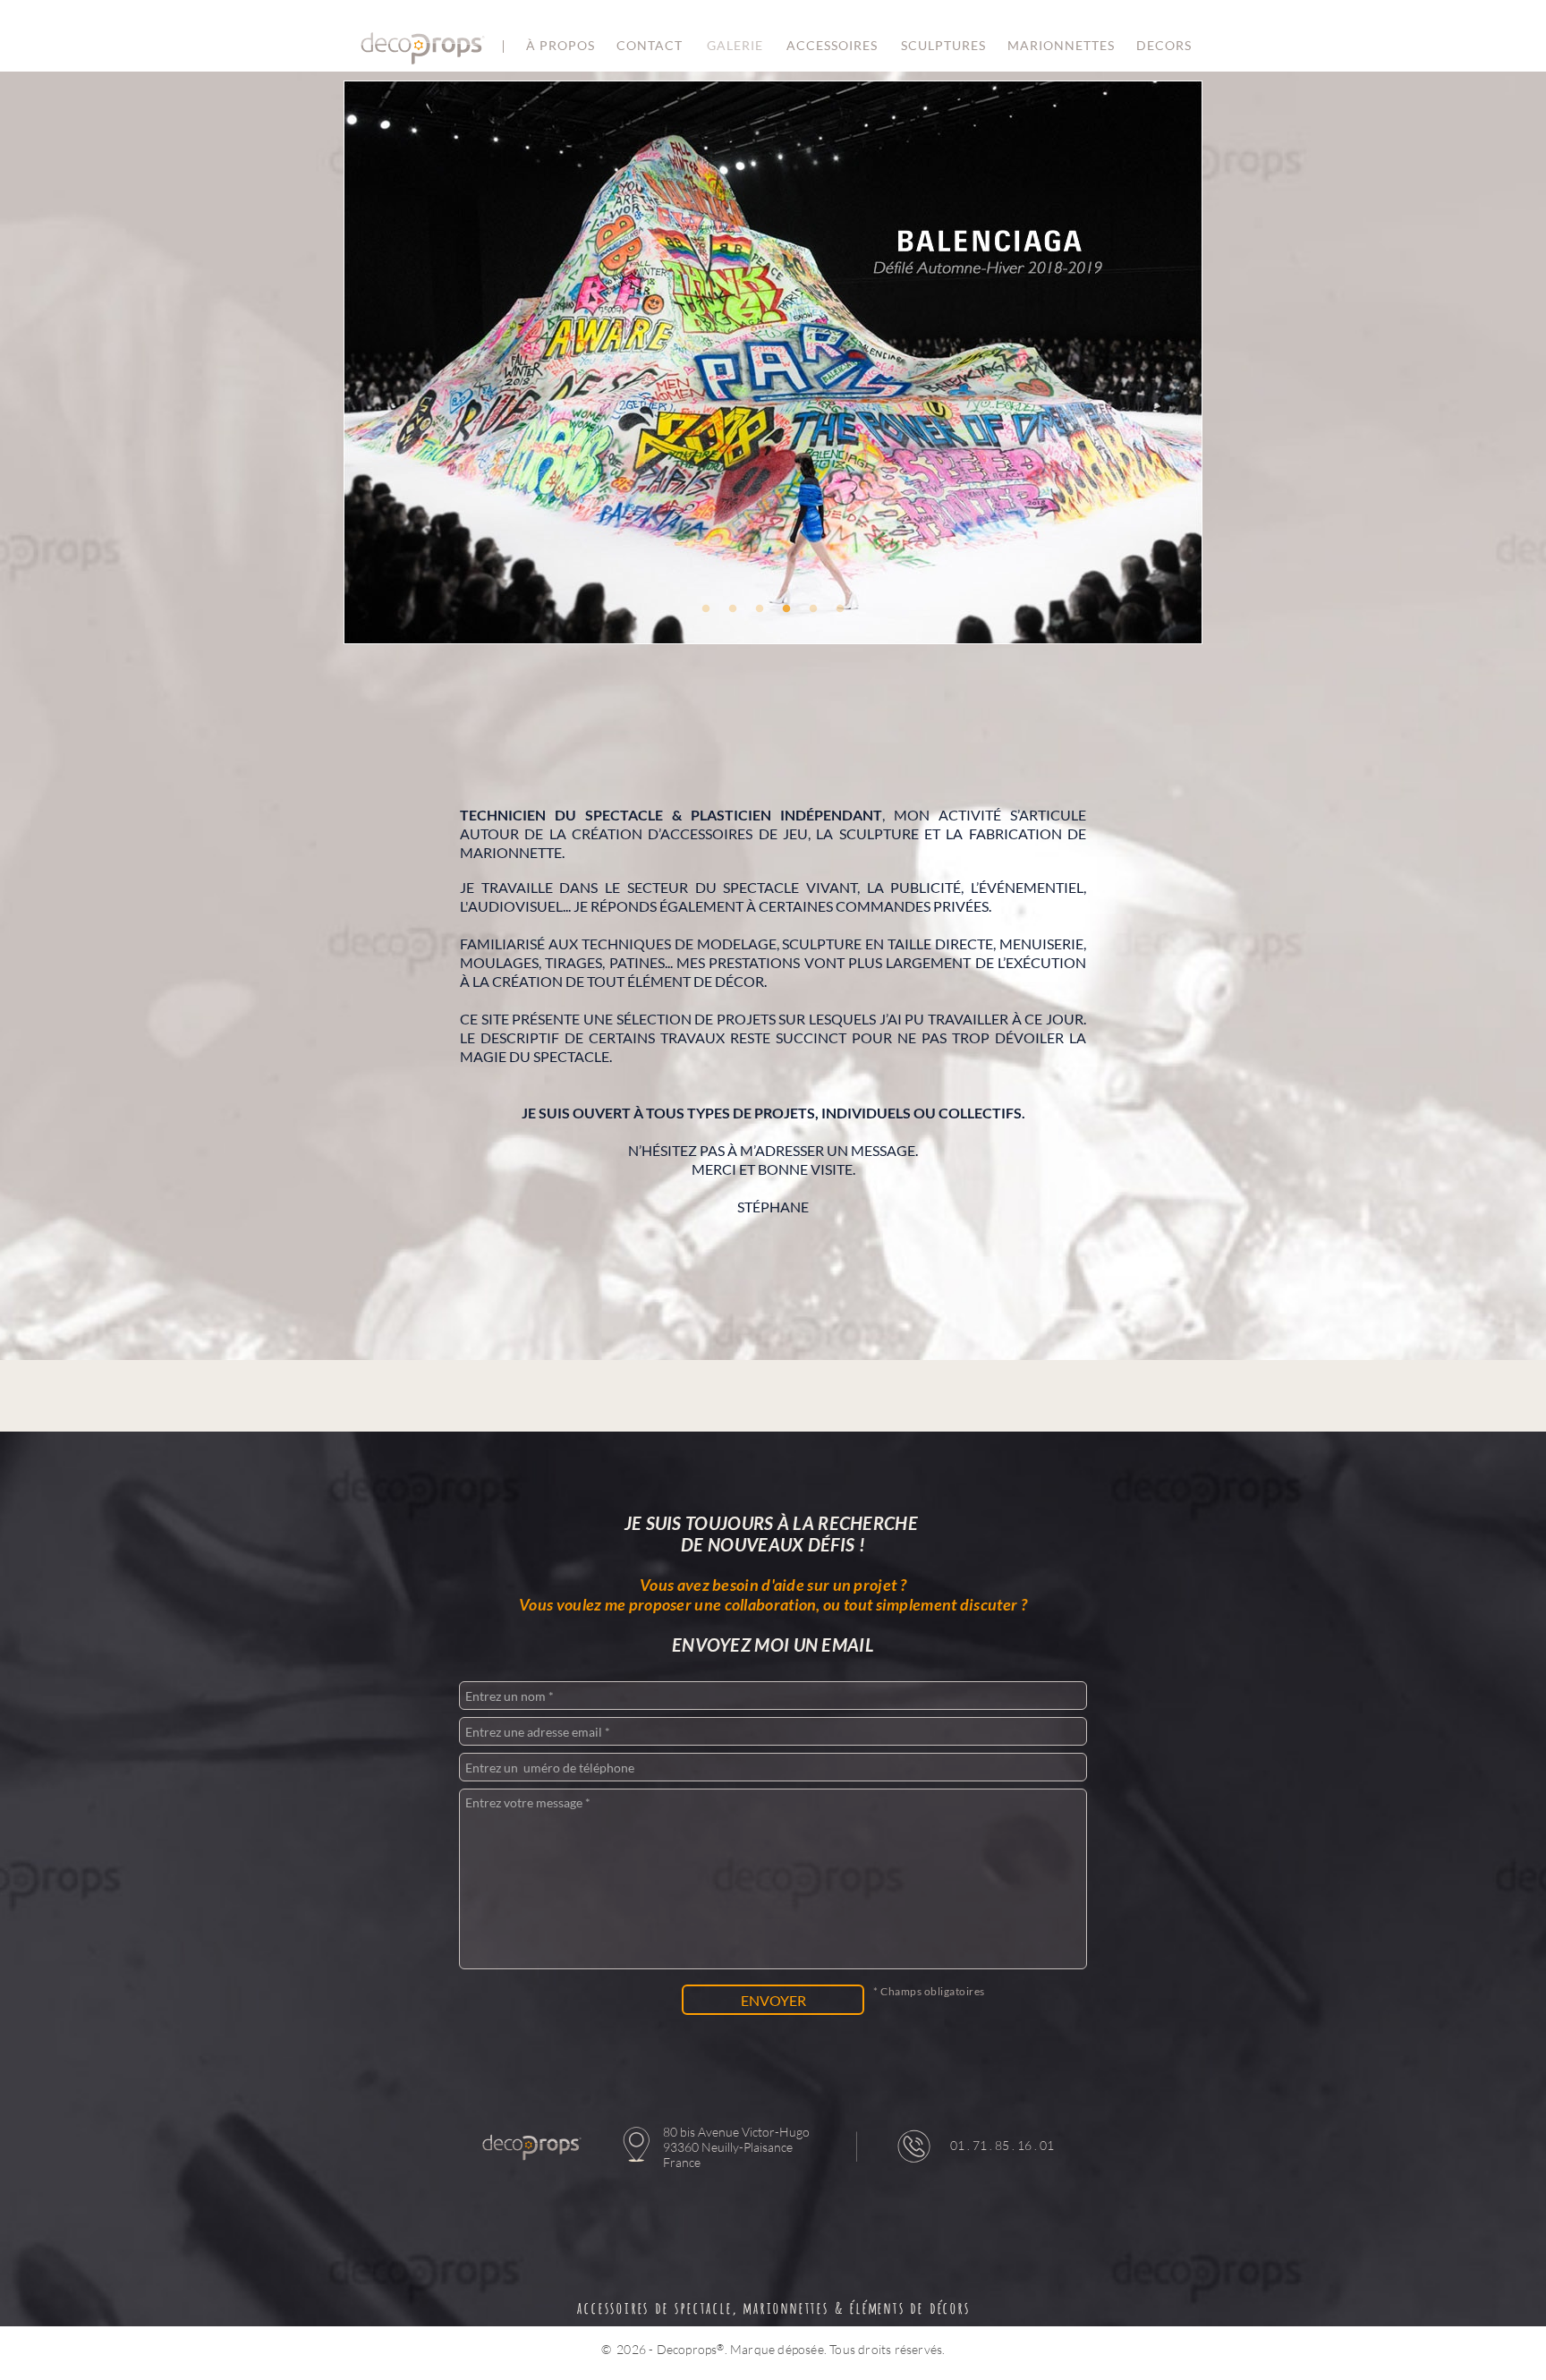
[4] (786, 608)
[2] (733, 608)
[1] (706, 608)
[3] (760, 608)
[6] (840, 608)
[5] (813, 608)
